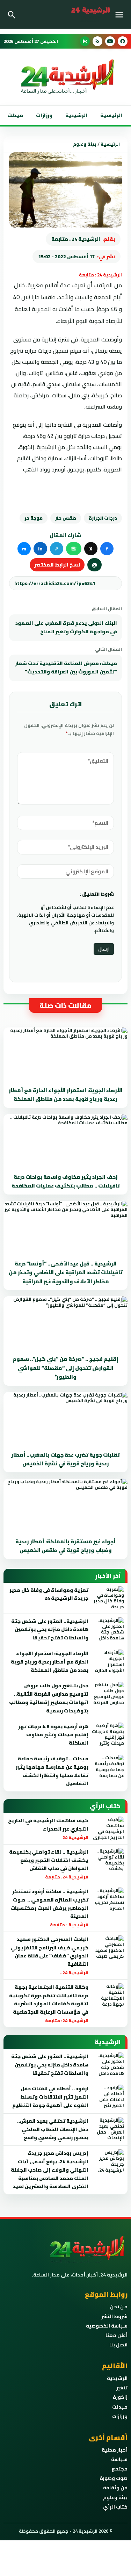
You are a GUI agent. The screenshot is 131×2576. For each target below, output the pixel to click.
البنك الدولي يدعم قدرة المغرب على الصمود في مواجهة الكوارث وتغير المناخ (66, 627)
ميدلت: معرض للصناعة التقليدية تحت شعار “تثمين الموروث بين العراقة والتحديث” (66, 668)
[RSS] (97, 41)
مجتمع (119, 2469)
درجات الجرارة (103, 518)
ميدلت (15, 115)
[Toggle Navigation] (121, 14)
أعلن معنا (117, 2335)
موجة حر (34, 518)
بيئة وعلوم (85, 144)
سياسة (119, 2459)
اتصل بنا (118, 2345)
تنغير (122, 2388)
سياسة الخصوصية (107, 2326)
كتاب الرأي (115, 2507)
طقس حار (66, 518)
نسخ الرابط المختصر (57, 565)
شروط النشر (114, 2316)
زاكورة (120, 2397)
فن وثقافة (115, 2488)
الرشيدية (76, 115)
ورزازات (44, 115)
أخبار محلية (115, 2450)
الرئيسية (111, 115)
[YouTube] (110, 41)
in (40, 549)
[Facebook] (123, 41)
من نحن (119, 2307)
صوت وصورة (114, 2478)
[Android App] (85, 41)
